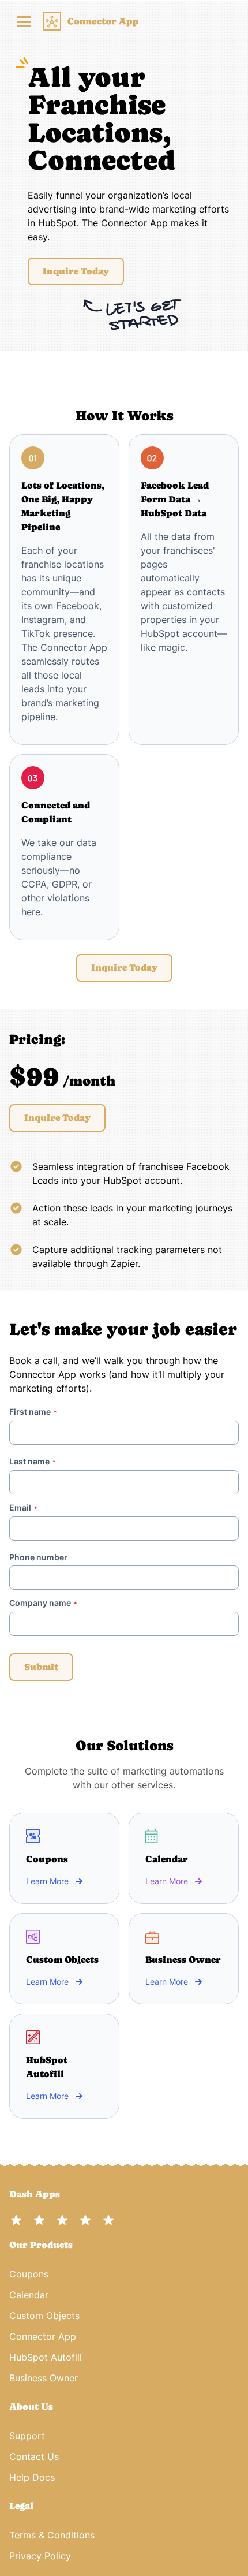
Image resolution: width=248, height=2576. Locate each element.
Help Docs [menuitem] (32, 2477)
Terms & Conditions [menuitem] (52, 2535)
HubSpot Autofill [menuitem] (46, 2357)
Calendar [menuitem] (29, 2295)
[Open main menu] (24, 21)
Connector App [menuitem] (43, 2336)
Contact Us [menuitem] (34, 2456)
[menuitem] (124, 2220)
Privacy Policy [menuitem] (40, 2556)
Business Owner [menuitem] (44, 2378)
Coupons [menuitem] (29, 2274)
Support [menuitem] (27, 2436)
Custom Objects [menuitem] (44, 2316)
